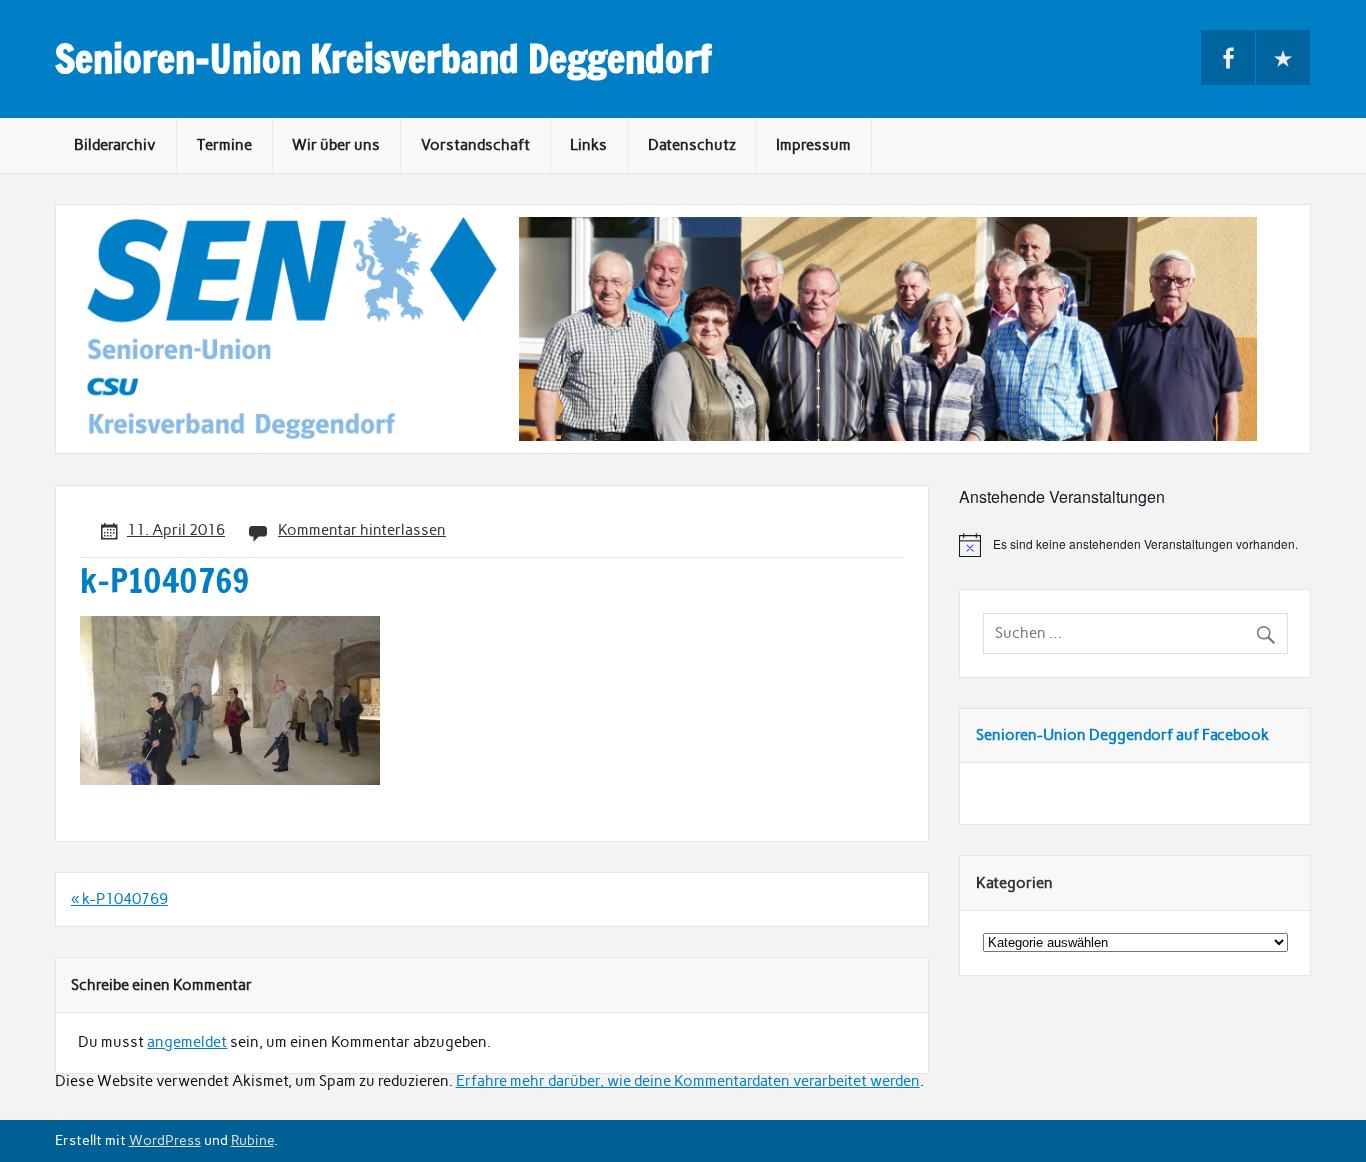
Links (588, 145)
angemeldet (187, 1042)
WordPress (165, 1140)
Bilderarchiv (115, 145)
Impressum (813, 145)
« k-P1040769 (119, 899)
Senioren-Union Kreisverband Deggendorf (383, 59)
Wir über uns (336, 145)
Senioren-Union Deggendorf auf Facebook (1122, 735)
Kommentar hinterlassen (362, 530)
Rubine (252, 1140)
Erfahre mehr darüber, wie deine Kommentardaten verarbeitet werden (688, 1081)
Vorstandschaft (475, 145)
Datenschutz (692, 145)
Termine (224, 145)
